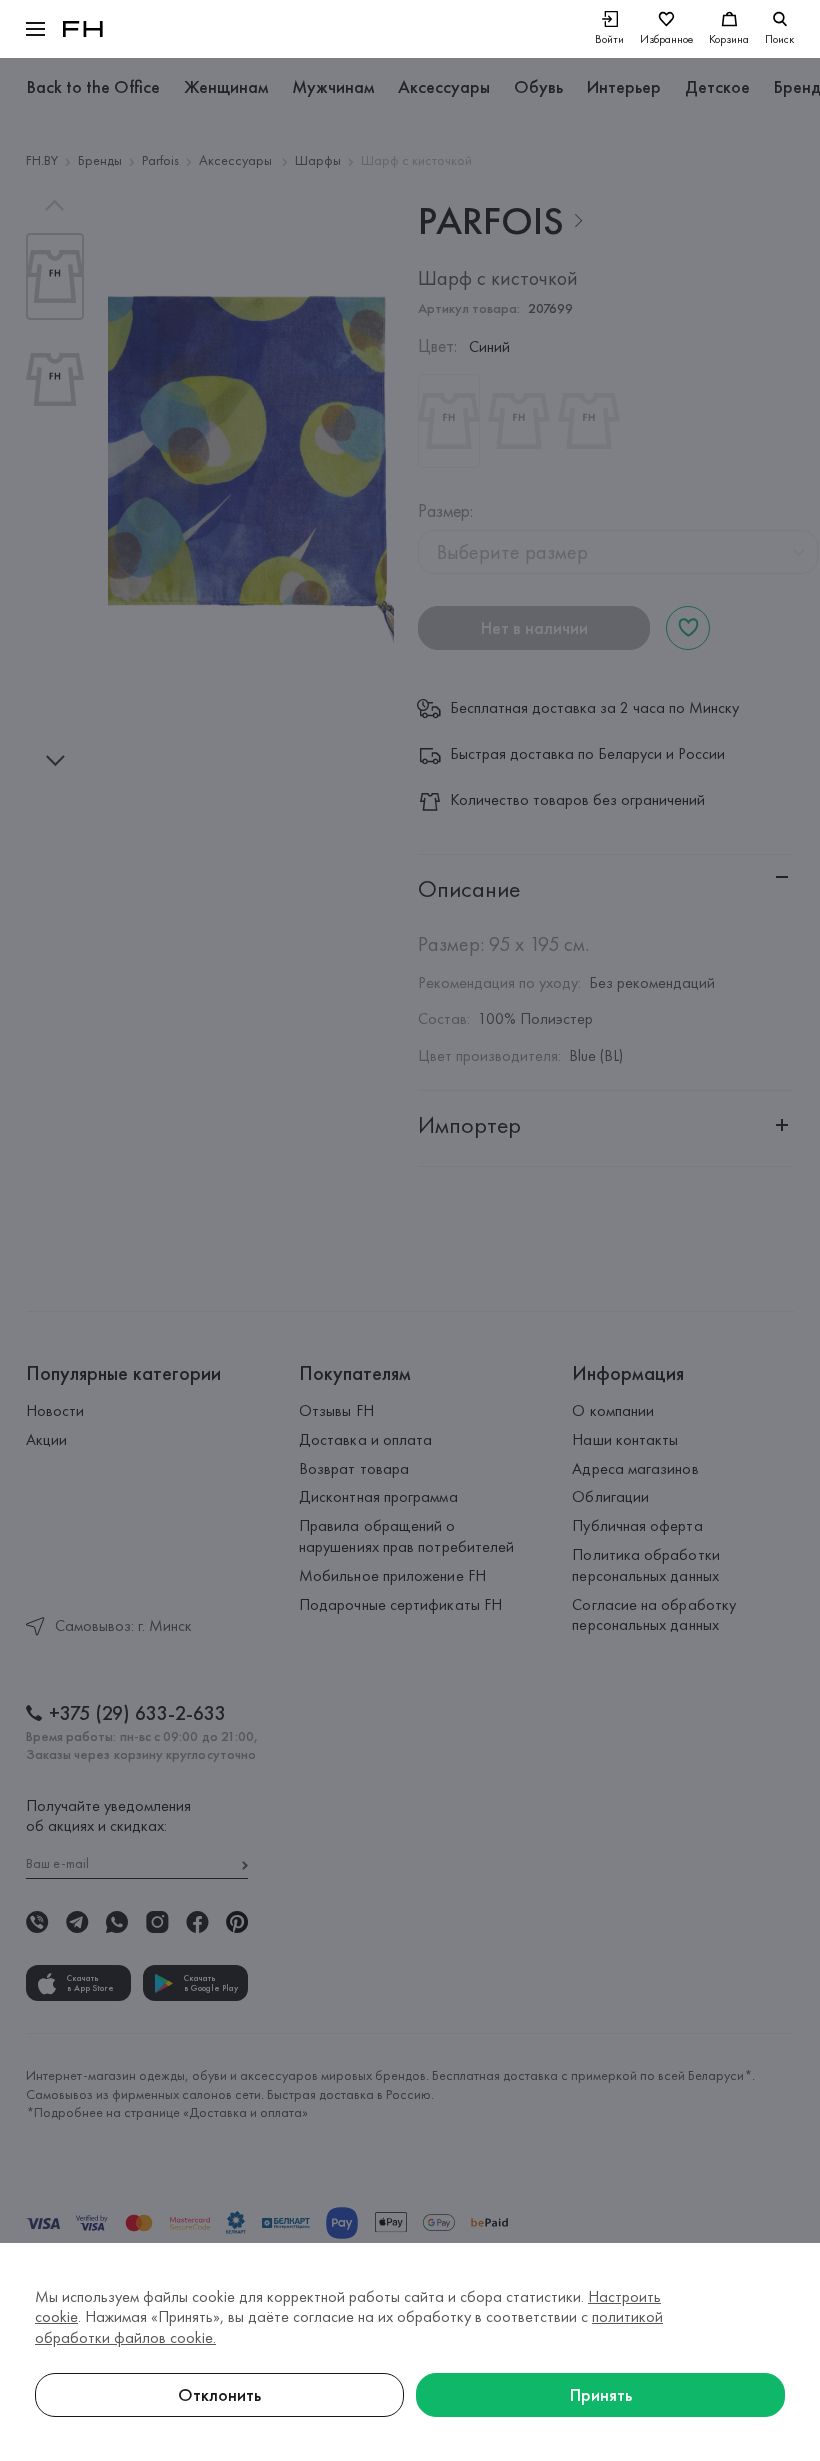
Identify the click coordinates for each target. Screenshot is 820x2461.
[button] (35, 29)
